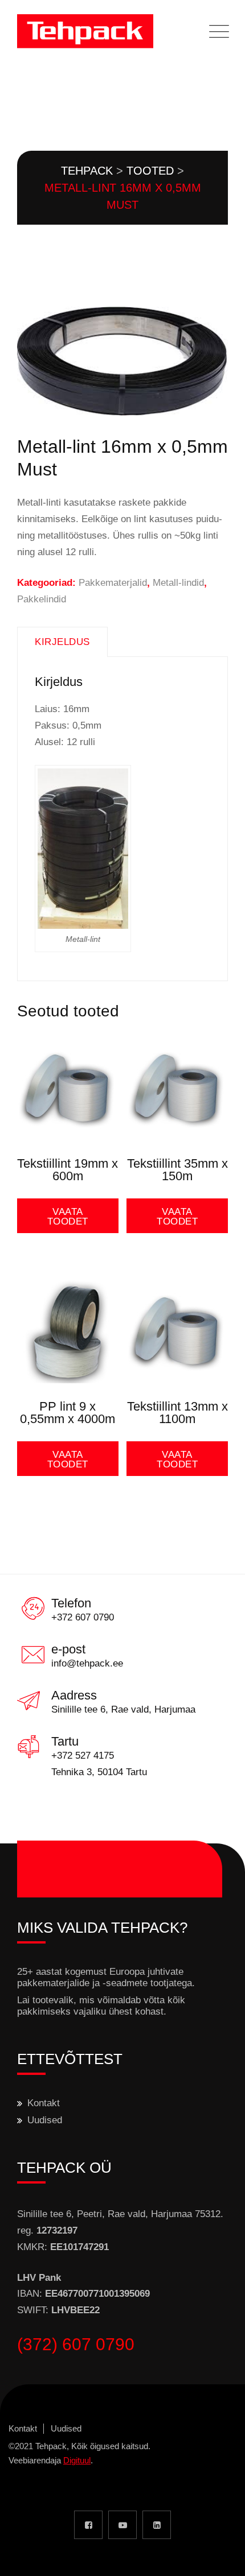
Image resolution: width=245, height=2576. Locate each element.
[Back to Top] (221, 2558)
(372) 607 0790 (76, 2344)
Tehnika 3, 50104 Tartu (99, 1772)
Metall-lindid (178, 583)
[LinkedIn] (157, 2525)
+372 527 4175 (83, 1756)
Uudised (45, 2120)
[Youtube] (122, 2525)
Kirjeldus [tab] (62, 642)
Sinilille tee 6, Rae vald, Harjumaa (123, 1709)
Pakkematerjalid (113, 583)
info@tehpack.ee (87, 1663)
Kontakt (44, 2103)
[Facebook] (88, 2525)
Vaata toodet (68, 1217)
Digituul (77, 2460)
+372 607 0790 (83, 1617)
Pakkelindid (42, 599)
